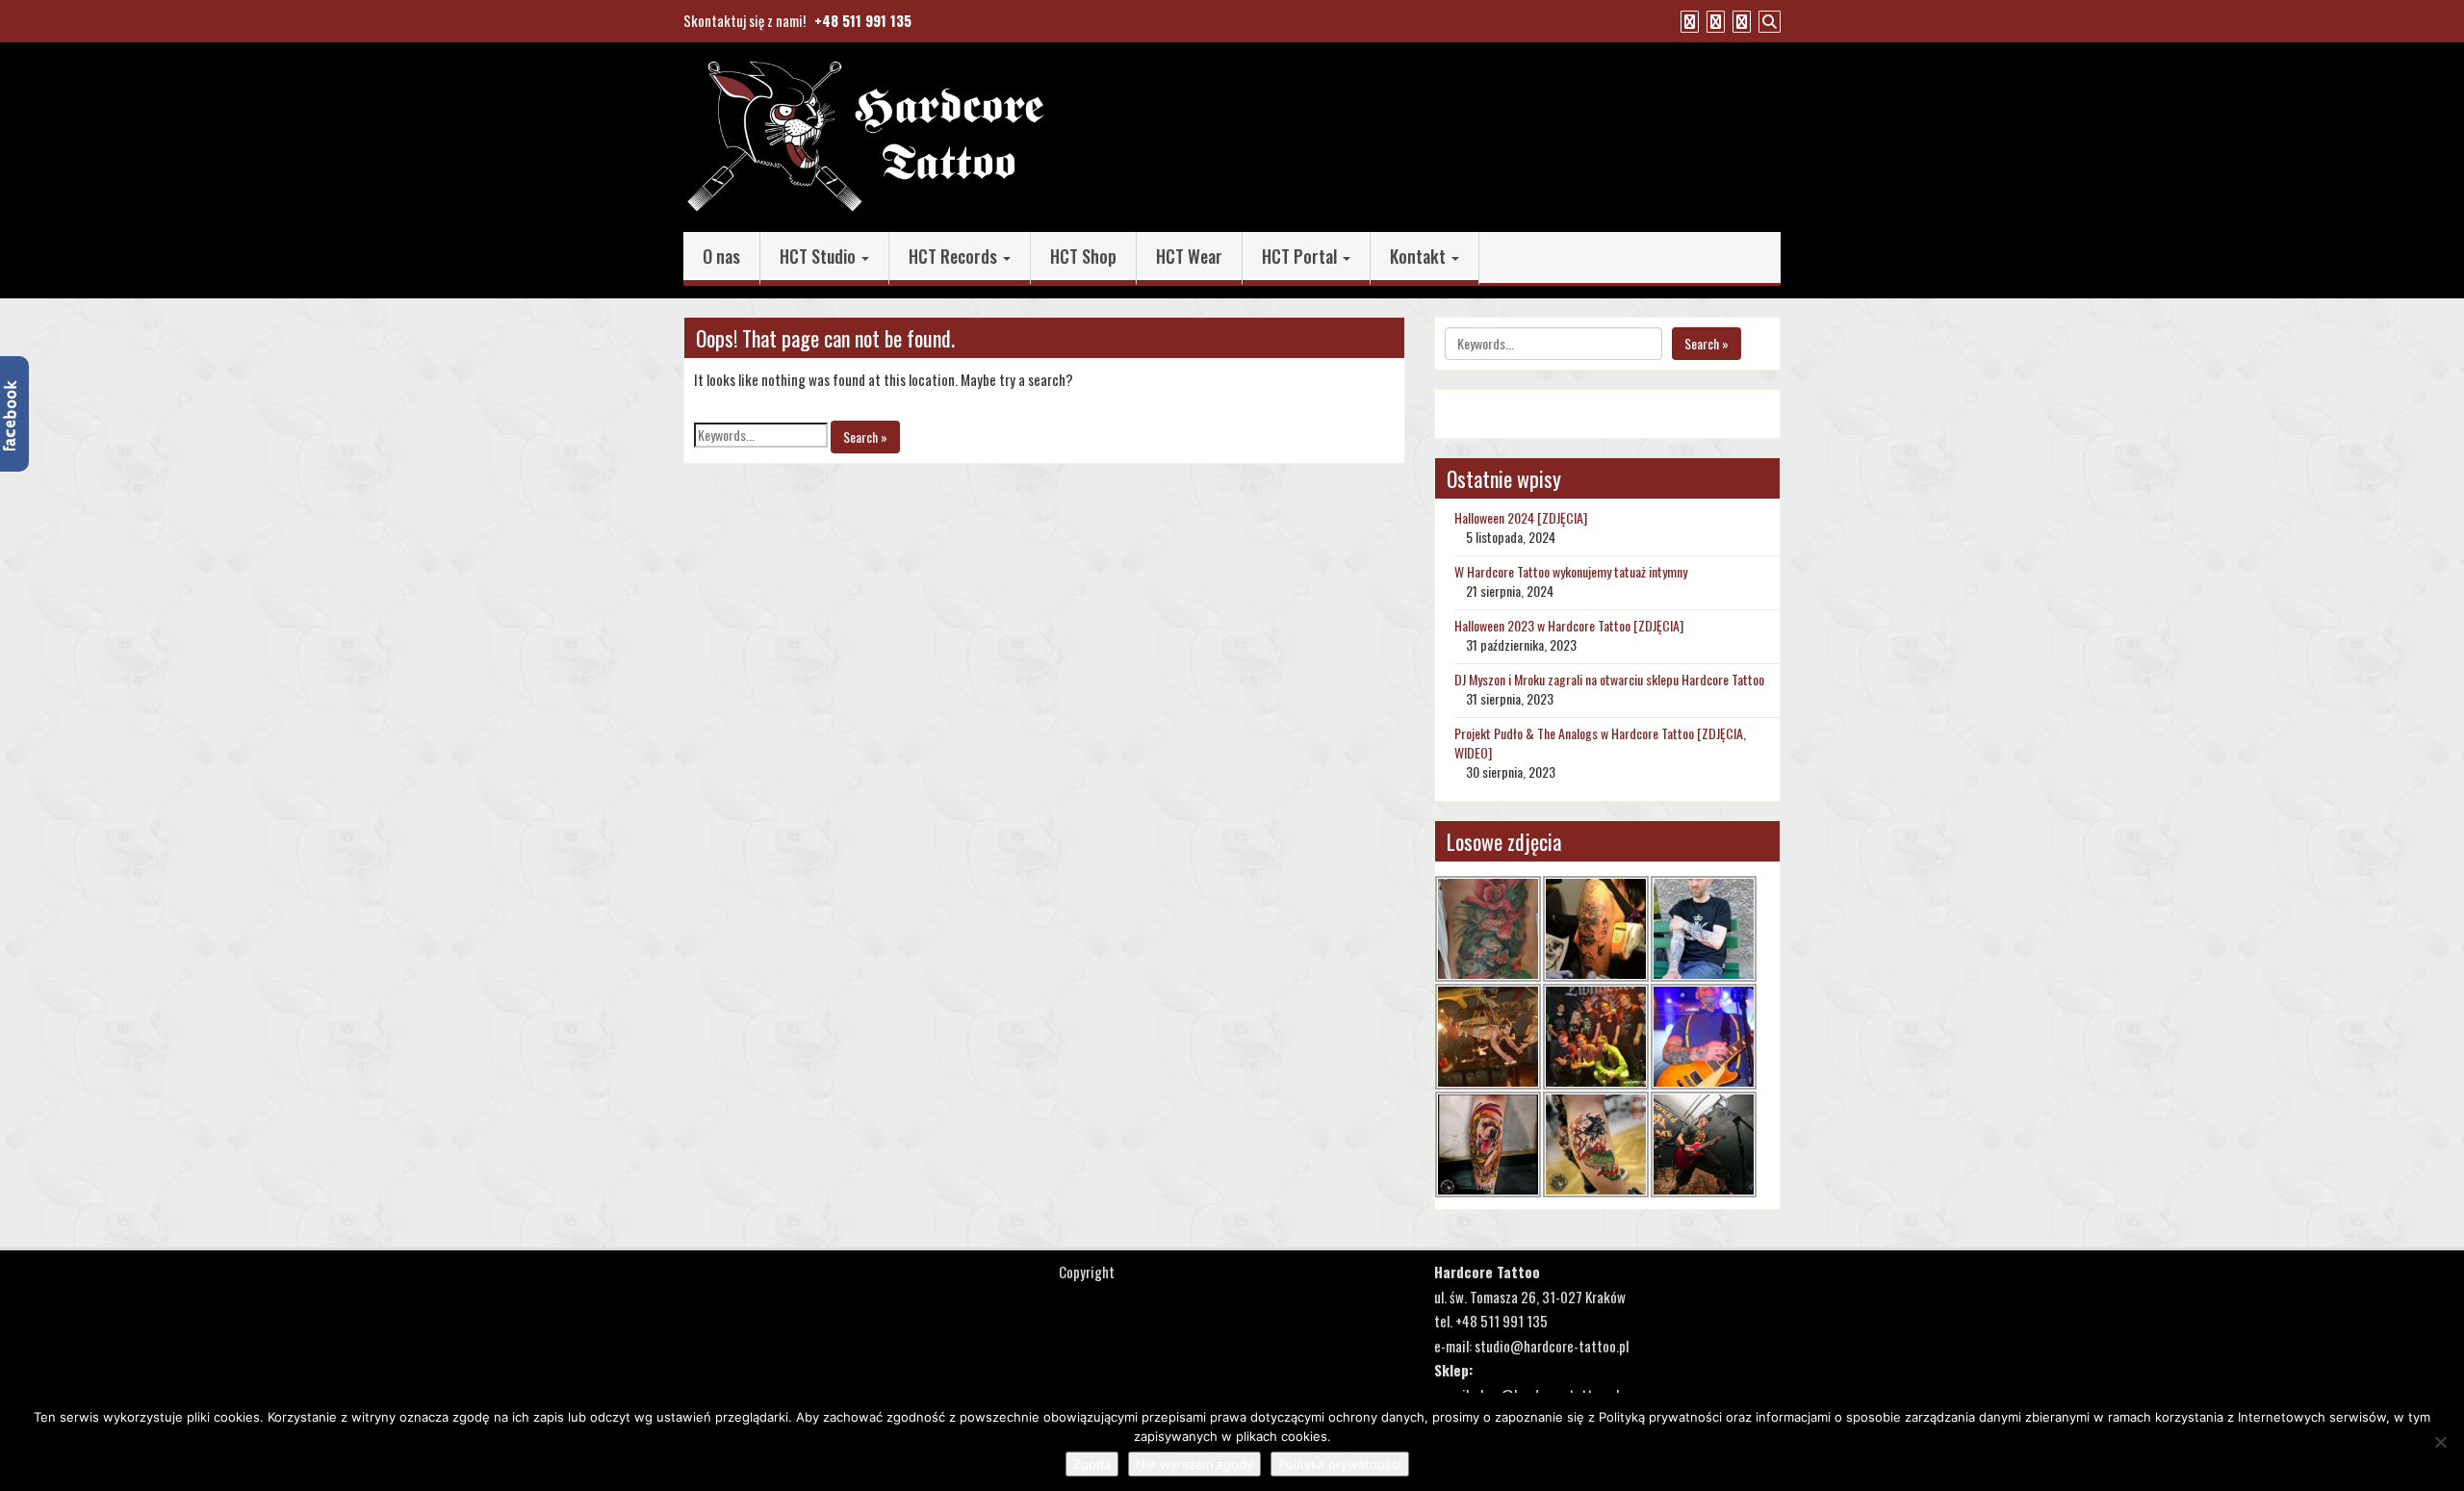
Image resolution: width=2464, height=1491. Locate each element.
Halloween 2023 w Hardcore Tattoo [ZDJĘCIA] (1569, 625)
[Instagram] (1739, 20)
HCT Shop (1083, 256)
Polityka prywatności (1340, 1464)
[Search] (1767, 20)
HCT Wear (1189, 256)
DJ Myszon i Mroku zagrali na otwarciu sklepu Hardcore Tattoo (1609, 679)
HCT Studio (820, 256)
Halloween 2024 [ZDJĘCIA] (1521, 517)
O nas (721, 256)
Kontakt (1420, 256)
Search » (865, 437)
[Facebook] (1687, 20)
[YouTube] (1713, 20)
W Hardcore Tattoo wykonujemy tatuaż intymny (1571, 571)
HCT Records (955, 256)
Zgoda (1092, 1464)
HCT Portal (1301, 256)
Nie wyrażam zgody (1194, 1464)
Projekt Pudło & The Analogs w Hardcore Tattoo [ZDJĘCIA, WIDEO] (1600, 743)
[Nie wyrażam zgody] (2440, 1442)
